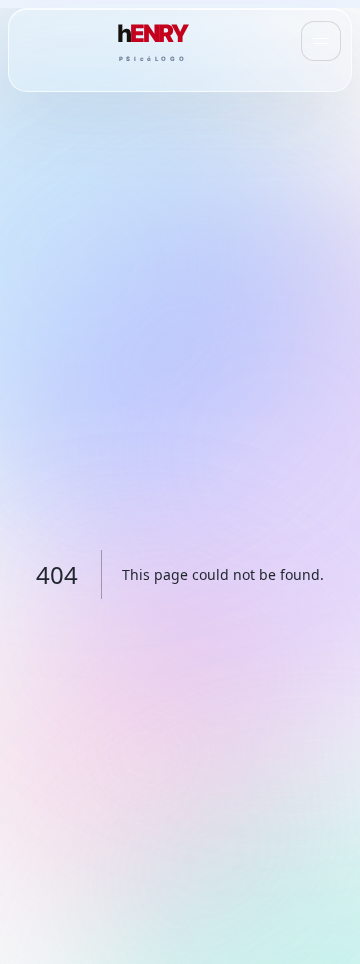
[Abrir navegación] (321, 41)
